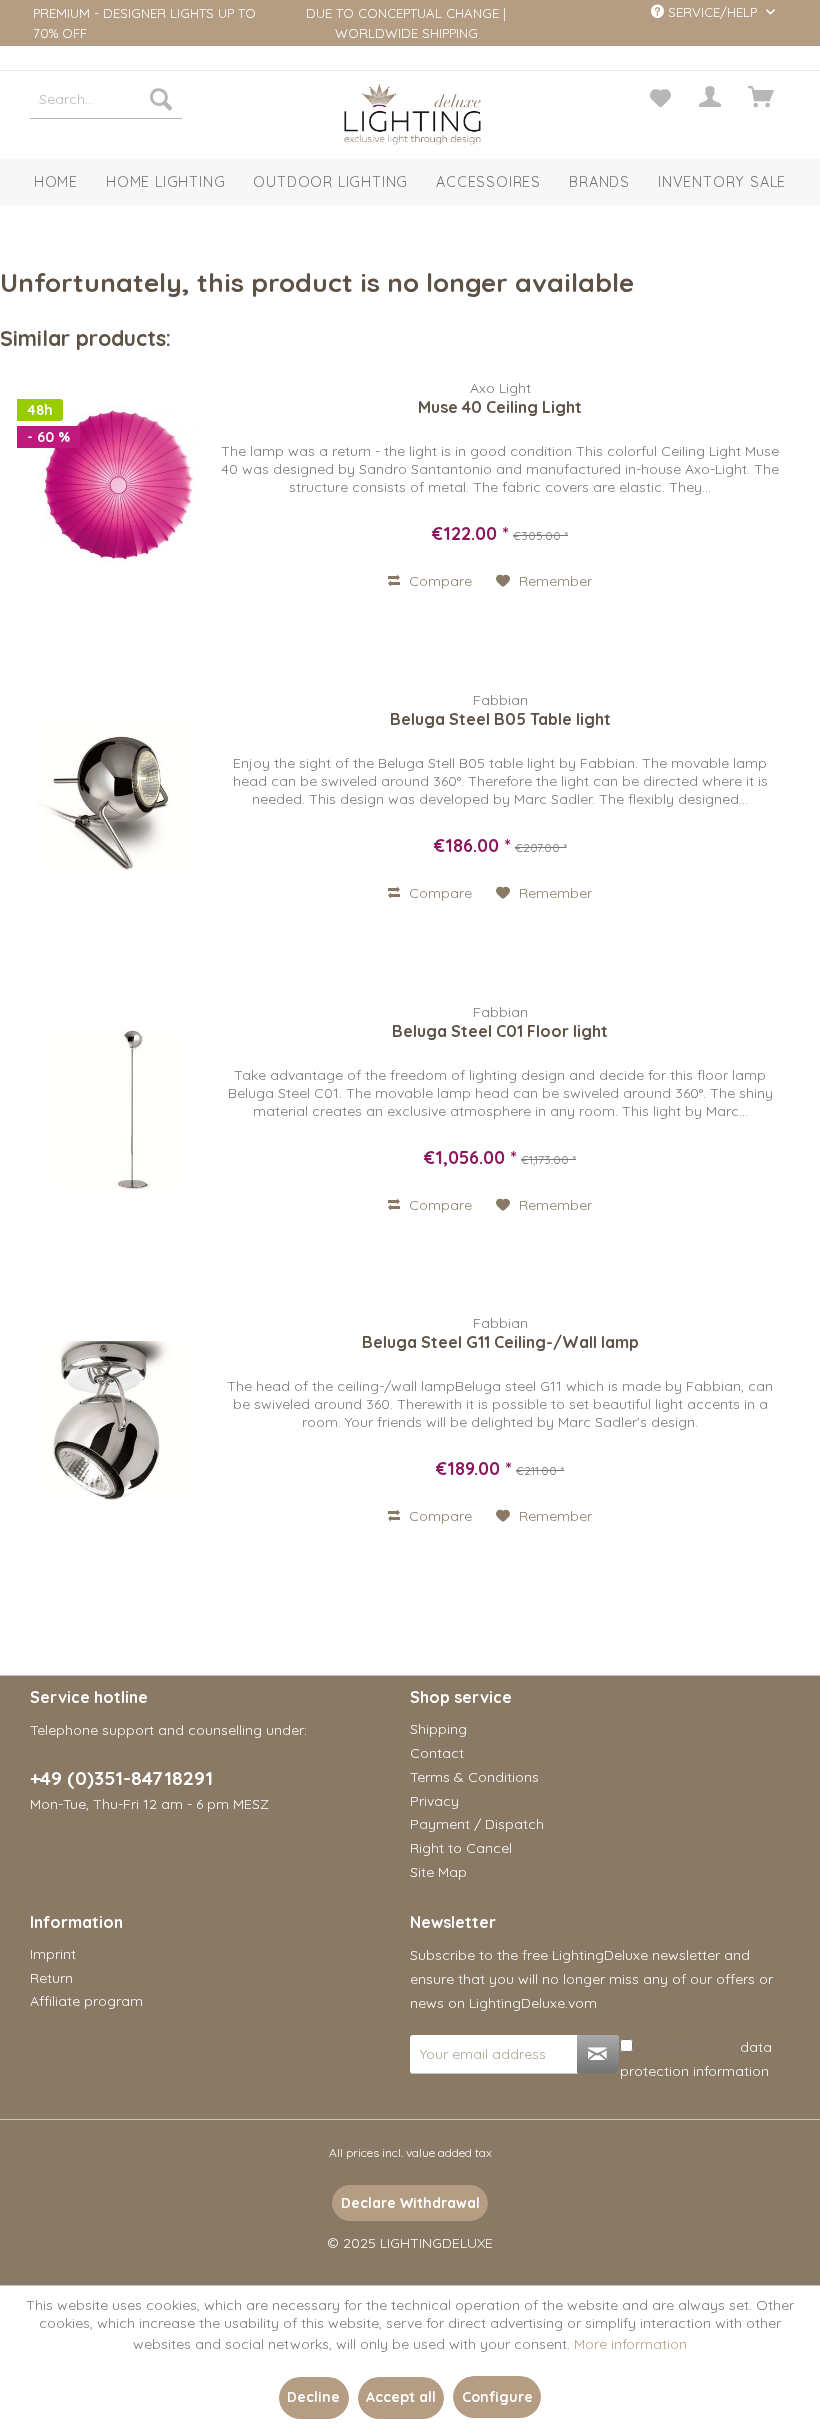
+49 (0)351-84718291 (121, 1778)
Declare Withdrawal (410, 2203)
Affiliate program (86, 2001)
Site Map (438, 1872)
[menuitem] (106, 99)
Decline (313, 2397)
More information (630, 2344)
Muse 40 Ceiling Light (500, 407)
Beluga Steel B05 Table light (500, 719)
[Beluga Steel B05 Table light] (118, 798)
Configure (497, 2397)
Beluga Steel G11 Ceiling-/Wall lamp (500, 1342)
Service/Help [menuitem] (712, 12)
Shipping (438, 1729)
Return (51, 1978)
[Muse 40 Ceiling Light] (118, 486)
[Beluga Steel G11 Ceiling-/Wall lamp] (118, 1421)
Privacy (434, 1801)
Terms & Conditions (474, 1777)
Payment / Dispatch (477, 1824)
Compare (438, 581)
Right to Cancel (461, 1848)
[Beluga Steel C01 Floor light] (118, 1110)
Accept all (401, 2397)
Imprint (53, 1954)
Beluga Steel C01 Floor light (500, 1031)
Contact (437, 1753)
